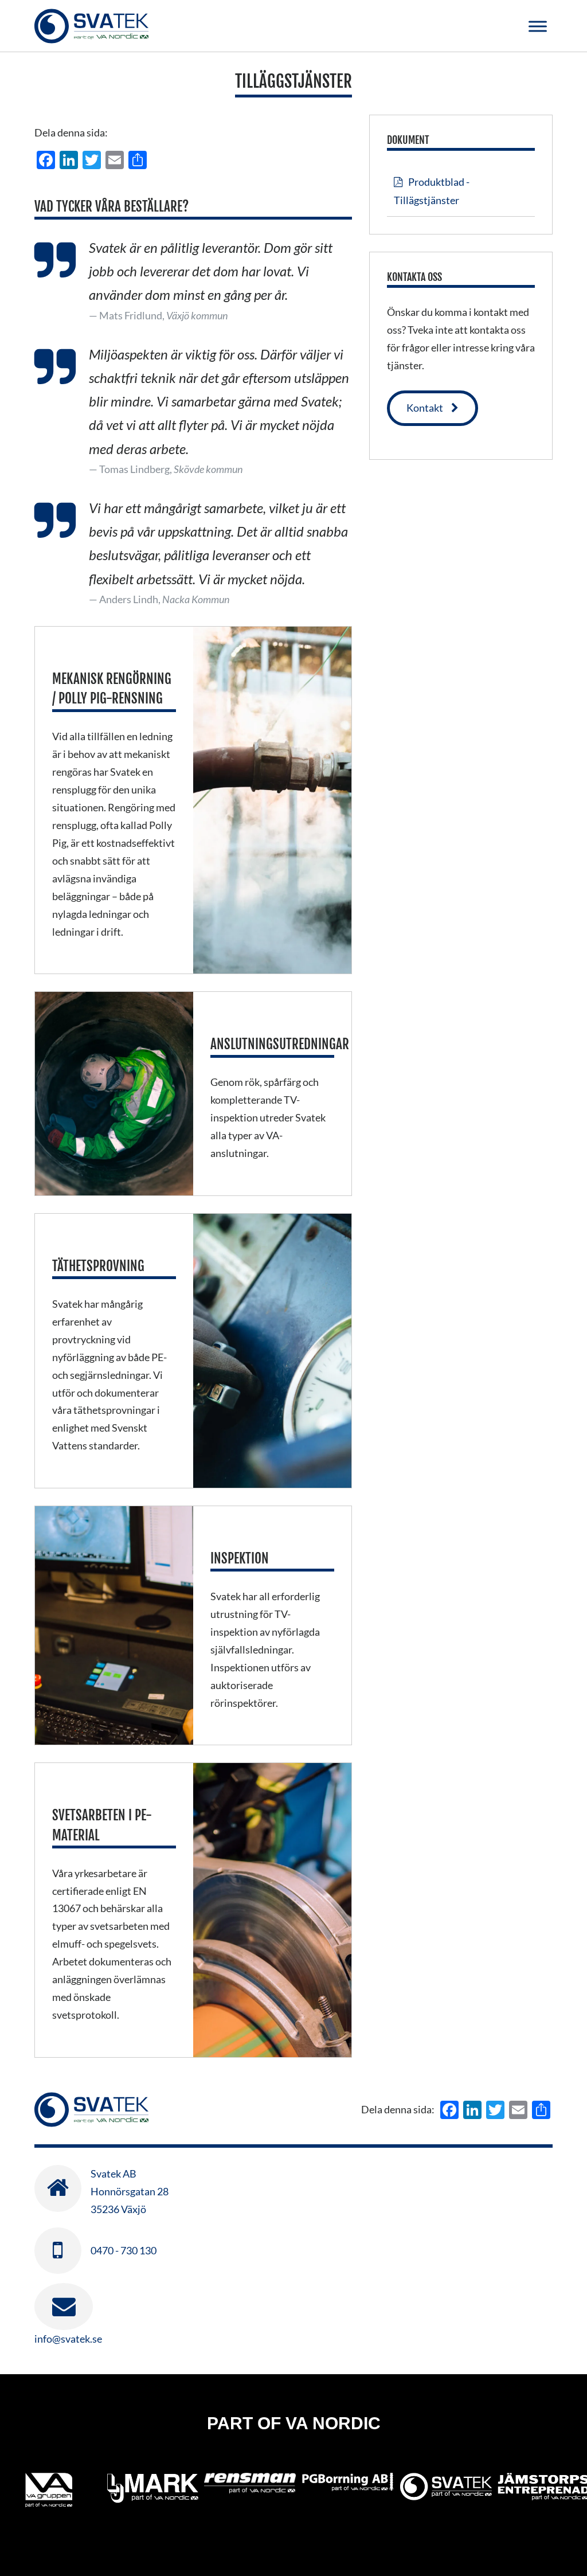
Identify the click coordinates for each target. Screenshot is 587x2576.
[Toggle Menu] (538, 26)
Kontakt (425, 408)
